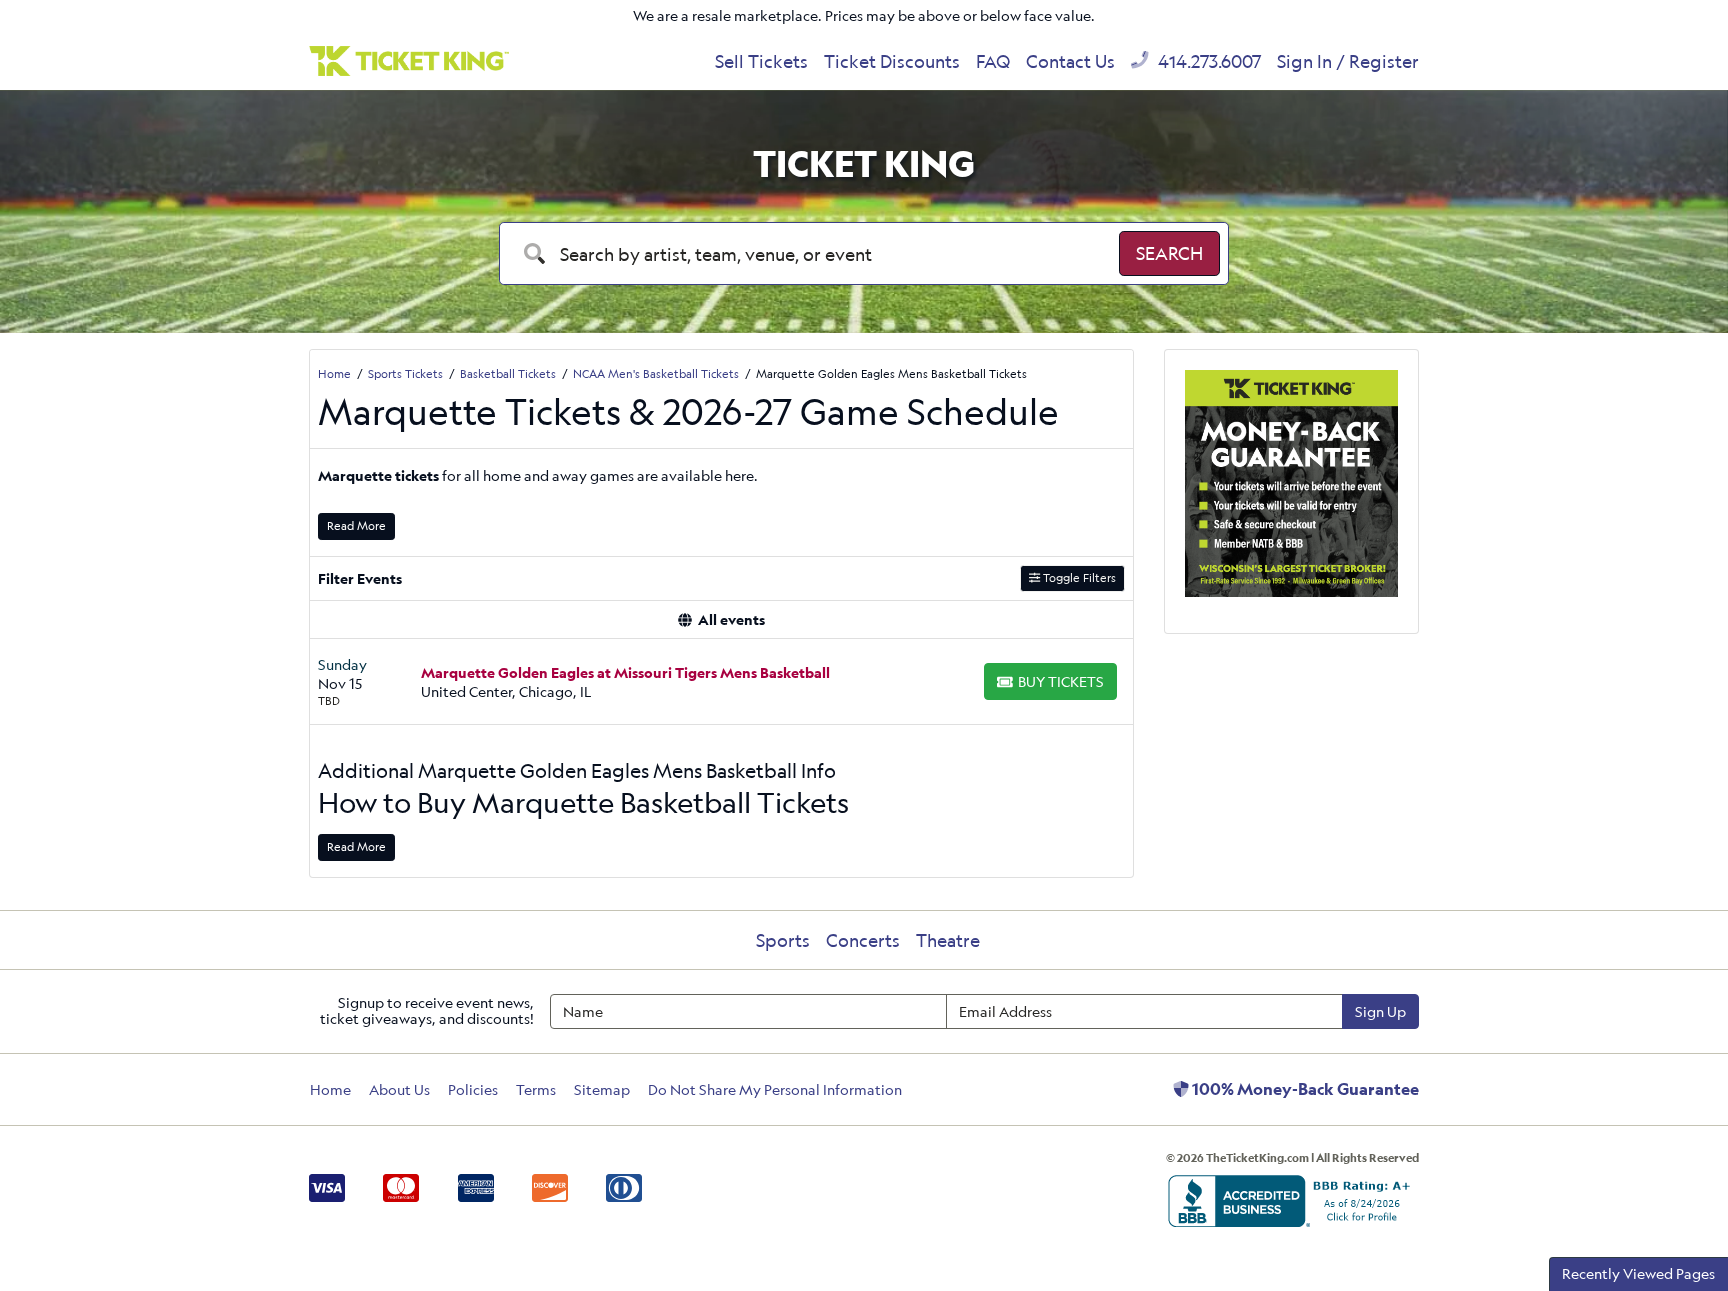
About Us (399, 1089)
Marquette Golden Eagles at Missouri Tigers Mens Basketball (625, 672)
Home (330, 1089)
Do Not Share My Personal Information (775, 1089)
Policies (473, 1089)
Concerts (863, 940)
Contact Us (1070, 61)
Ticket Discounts (892, 61)
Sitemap (602, 1089)
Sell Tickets (761, 61)
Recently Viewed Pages (1638, 1273)
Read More (356, 525)
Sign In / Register (1348, 61)
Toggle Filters (1078, 577)
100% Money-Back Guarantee (1304, 1089)
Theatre (948, 940)
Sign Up (1380, 1011)
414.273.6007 (1207, 61)
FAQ (993, 61)
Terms (536, 1089)
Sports (783, 940)
